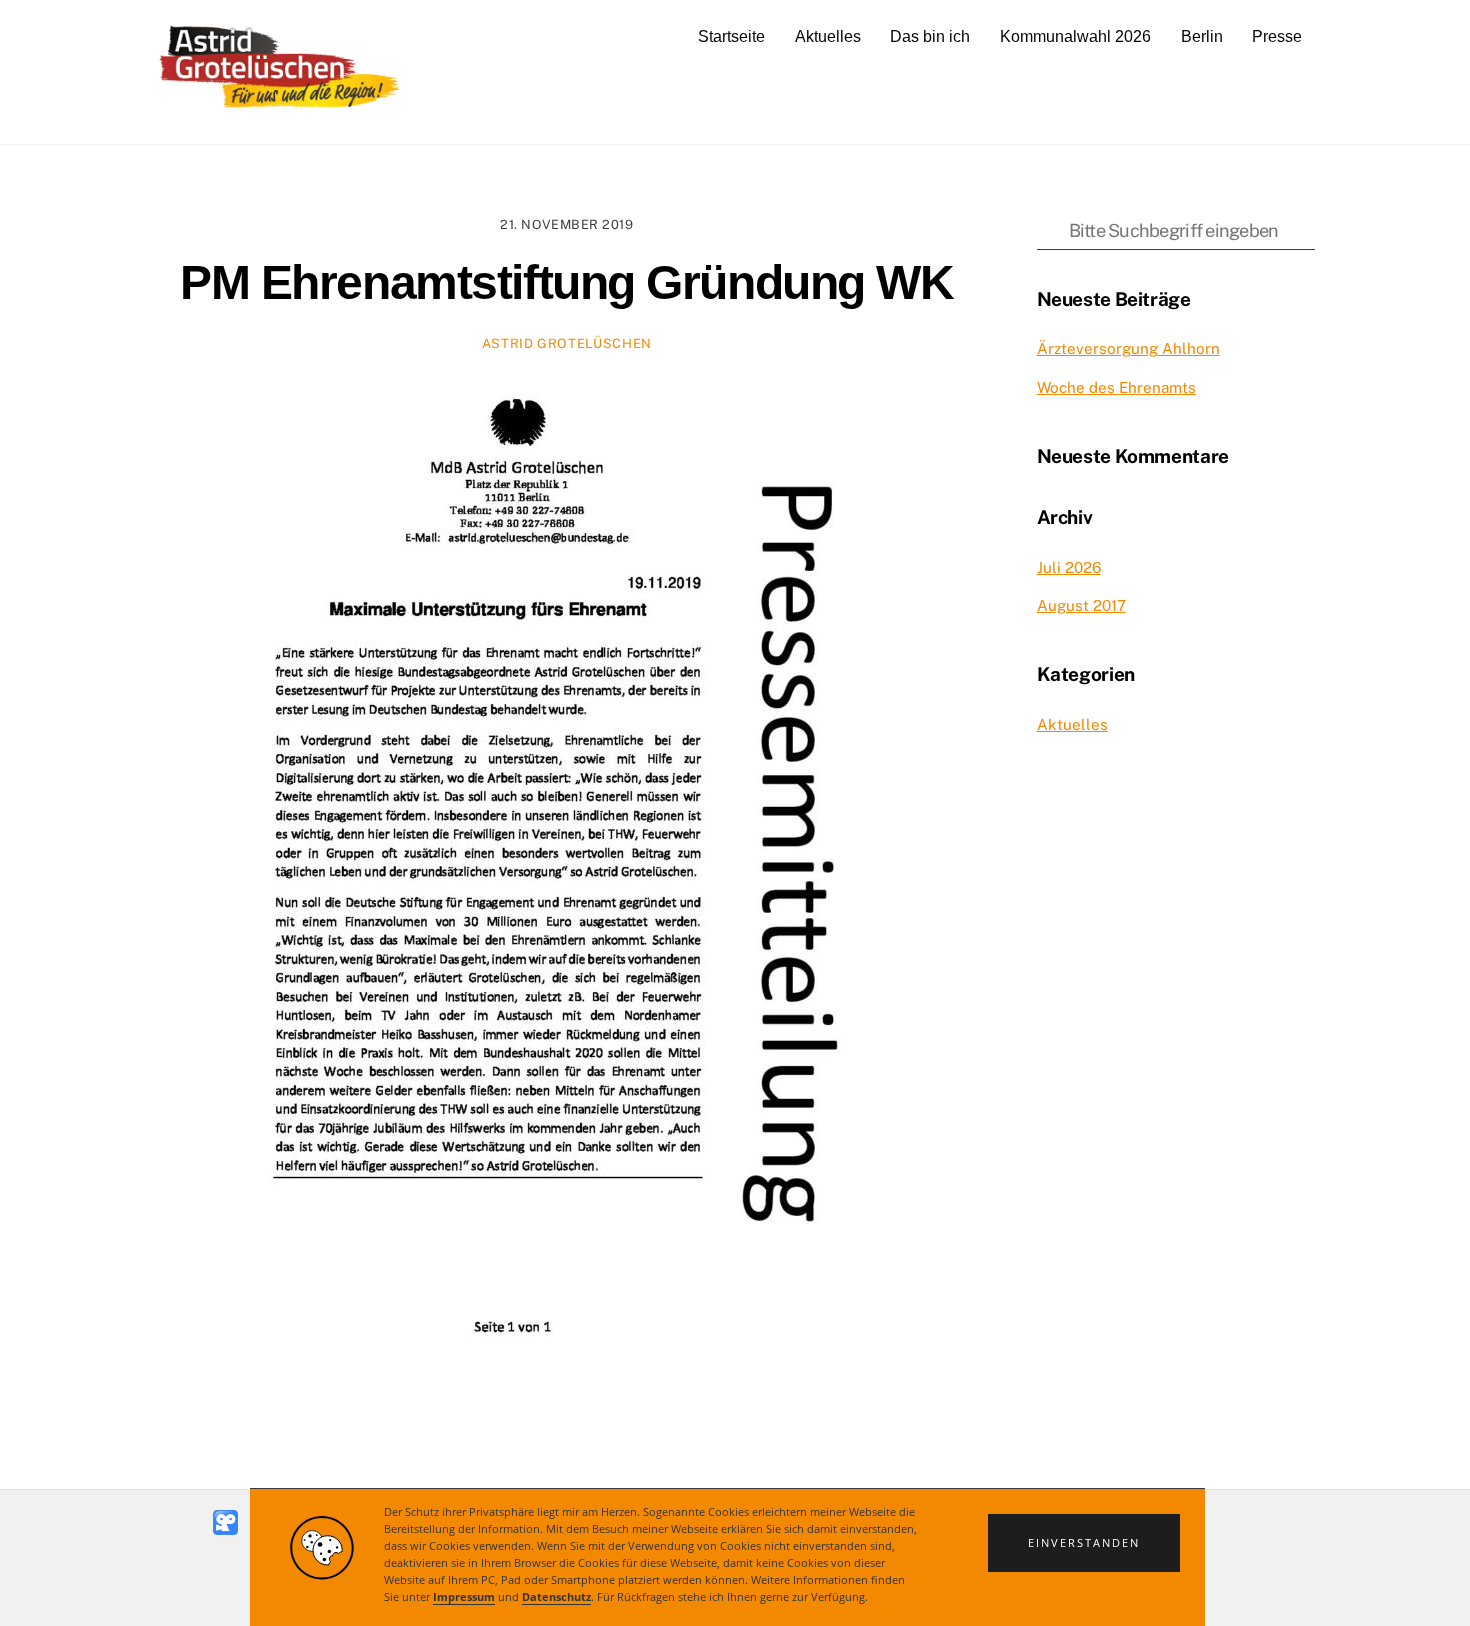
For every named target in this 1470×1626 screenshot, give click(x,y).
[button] (1084, 1543)
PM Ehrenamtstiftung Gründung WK (566, 282)
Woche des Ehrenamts (1116, 387)
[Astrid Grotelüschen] (280, 106)
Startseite (731, 36)
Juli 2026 (1069, 567)
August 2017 (1081, 605)
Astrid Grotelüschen (567, 343)
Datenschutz (556, 1597)
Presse (1277, 36)
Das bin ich (930, 36)
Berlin (1202, 36)
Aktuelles (828, 36)
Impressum (464, 1597)
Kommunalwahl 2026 (1075, 36)
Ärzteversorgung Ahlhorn (1128, 348)
